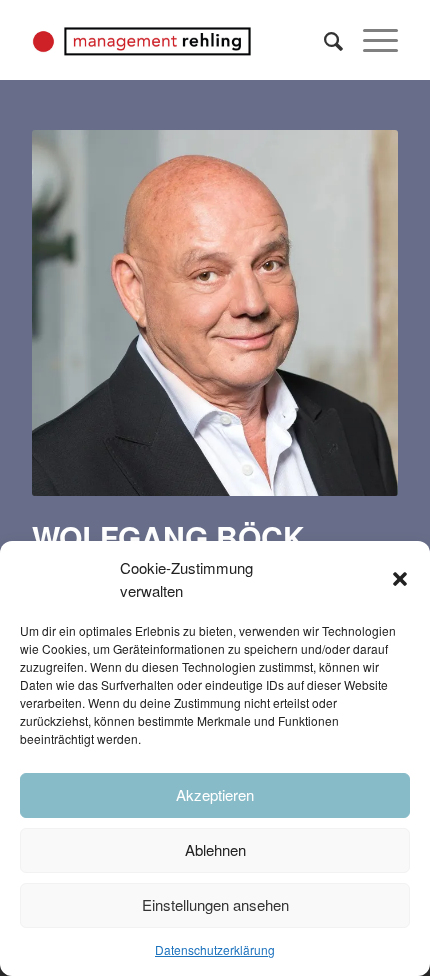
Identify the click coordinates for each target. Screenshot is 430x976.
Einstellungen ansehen (215, 904)
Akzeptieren (215, 794)
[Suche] (323, 40)
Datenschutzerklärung (215, 949)
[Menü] (370, 40)
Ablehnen (215, 849)
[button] (400, 579)
